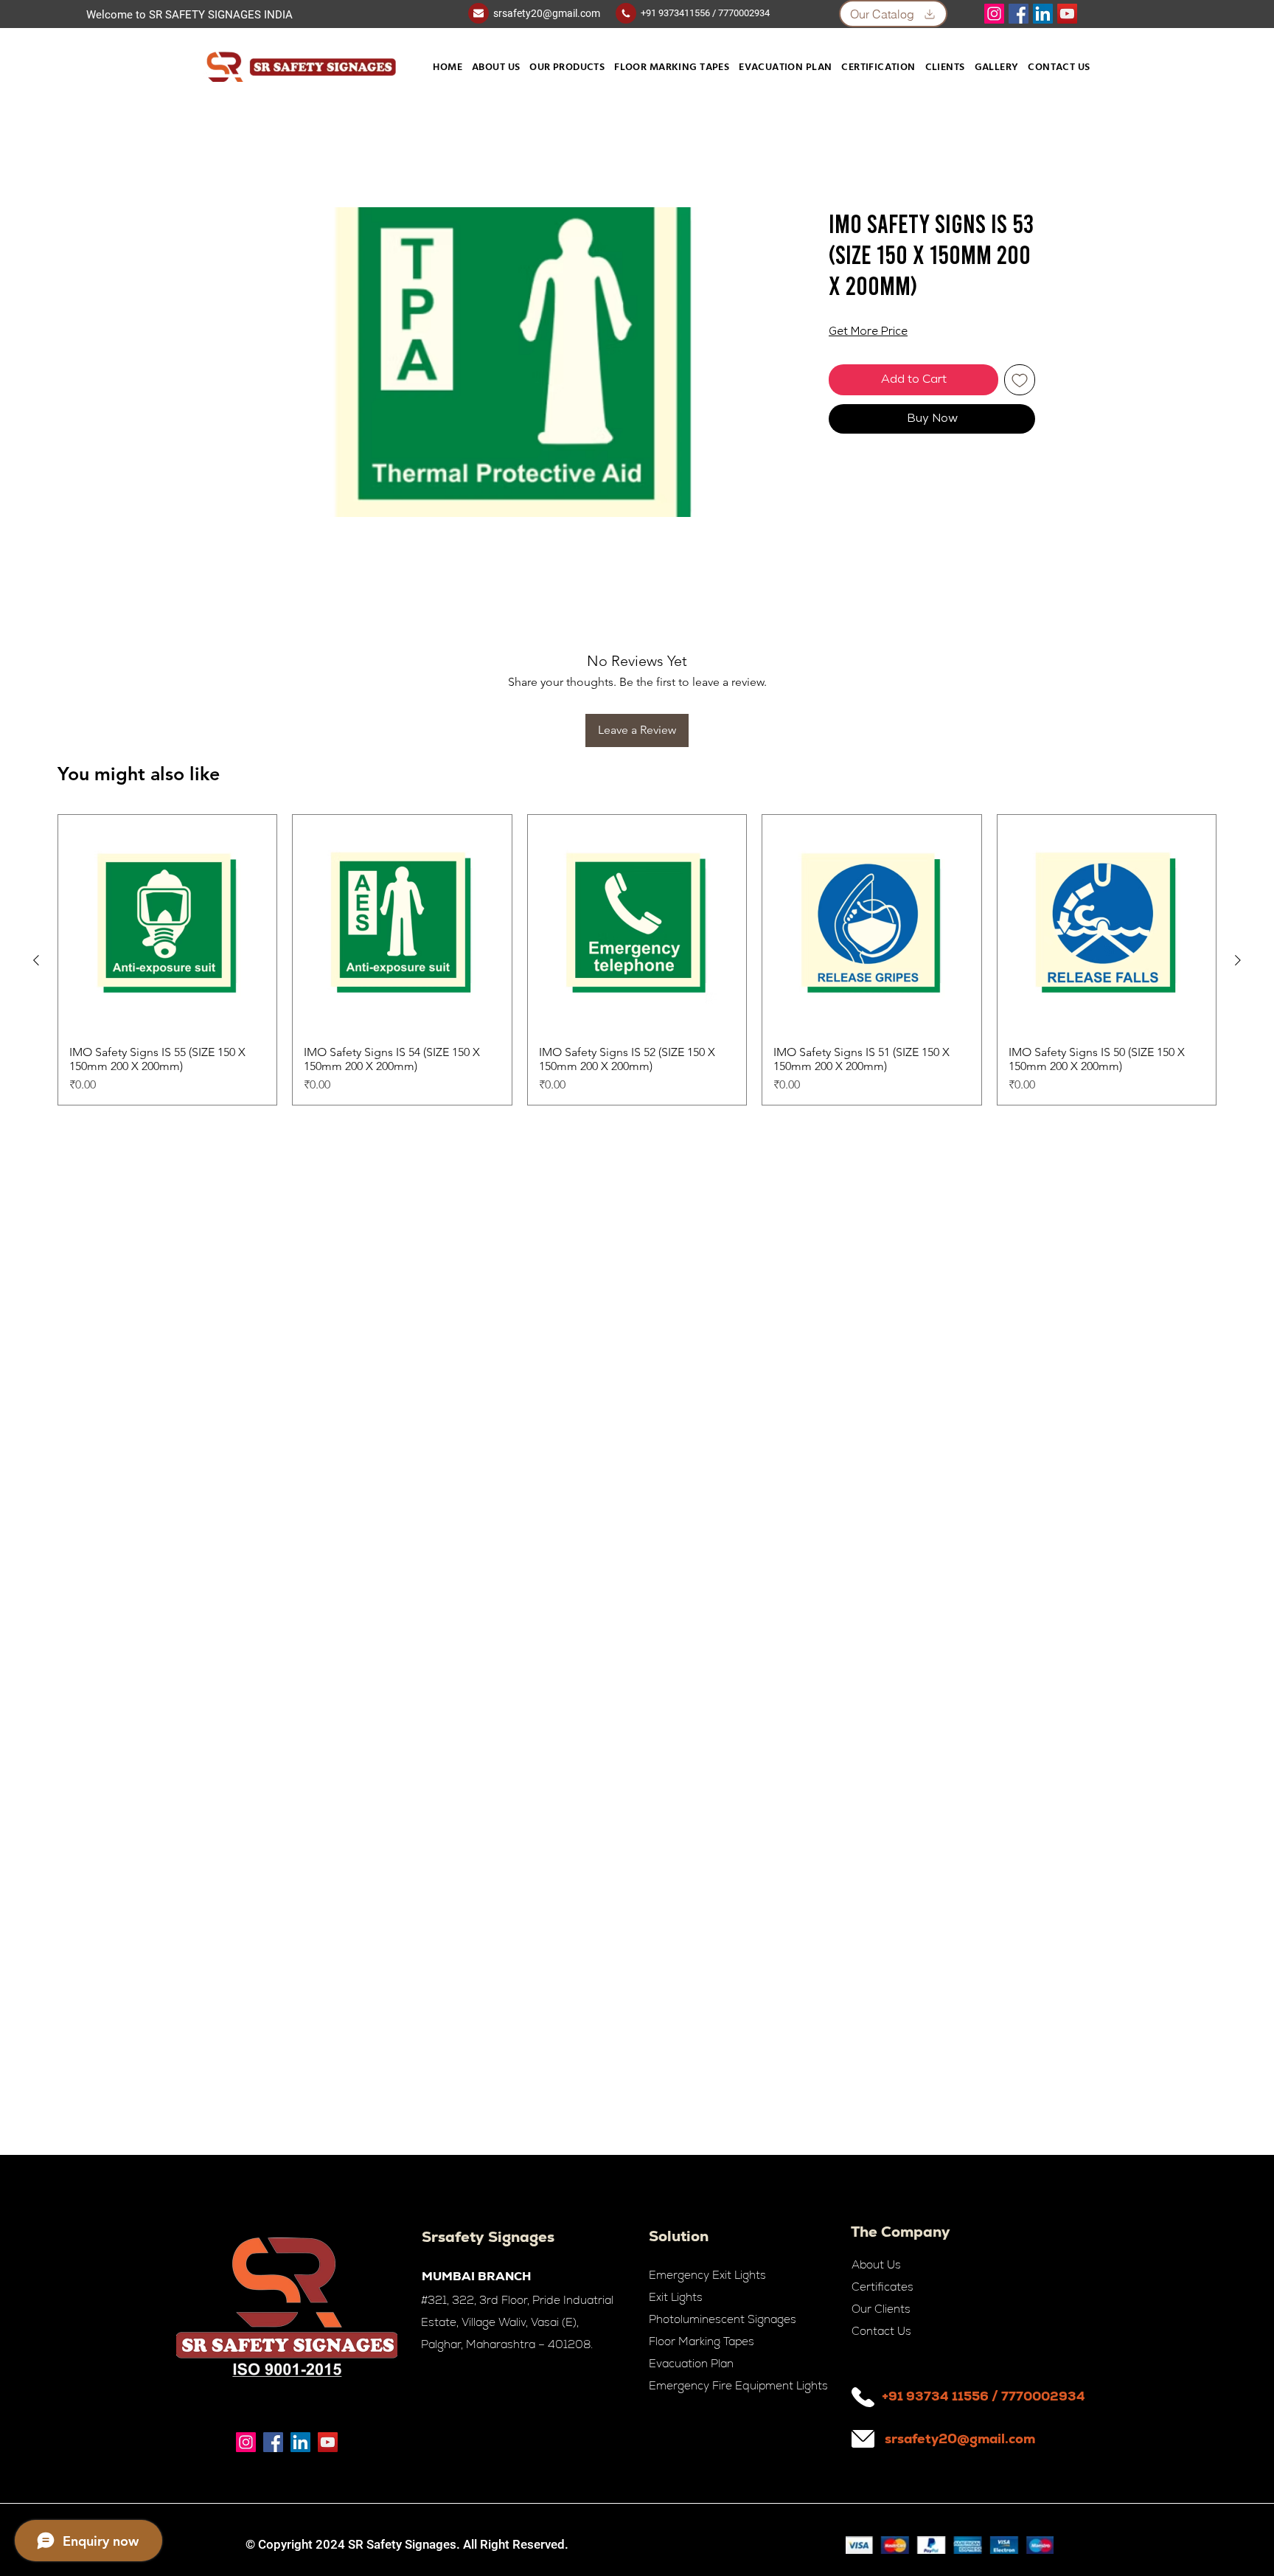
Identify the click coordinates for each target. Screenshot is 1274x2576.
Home (255, 155)
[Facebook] (1019, 14)
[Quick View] (167, 827)
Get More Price (868, 334)
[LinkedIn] (1043, 14)
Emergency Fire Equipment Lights (738, 2385)
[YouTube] (1067, 14)
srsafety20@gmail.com (547, 13)
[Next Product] (1238, 864)
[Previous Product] (36, 864)
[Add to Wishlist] (1020, 381)
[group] (637, 863)
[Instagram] (994, 14)
